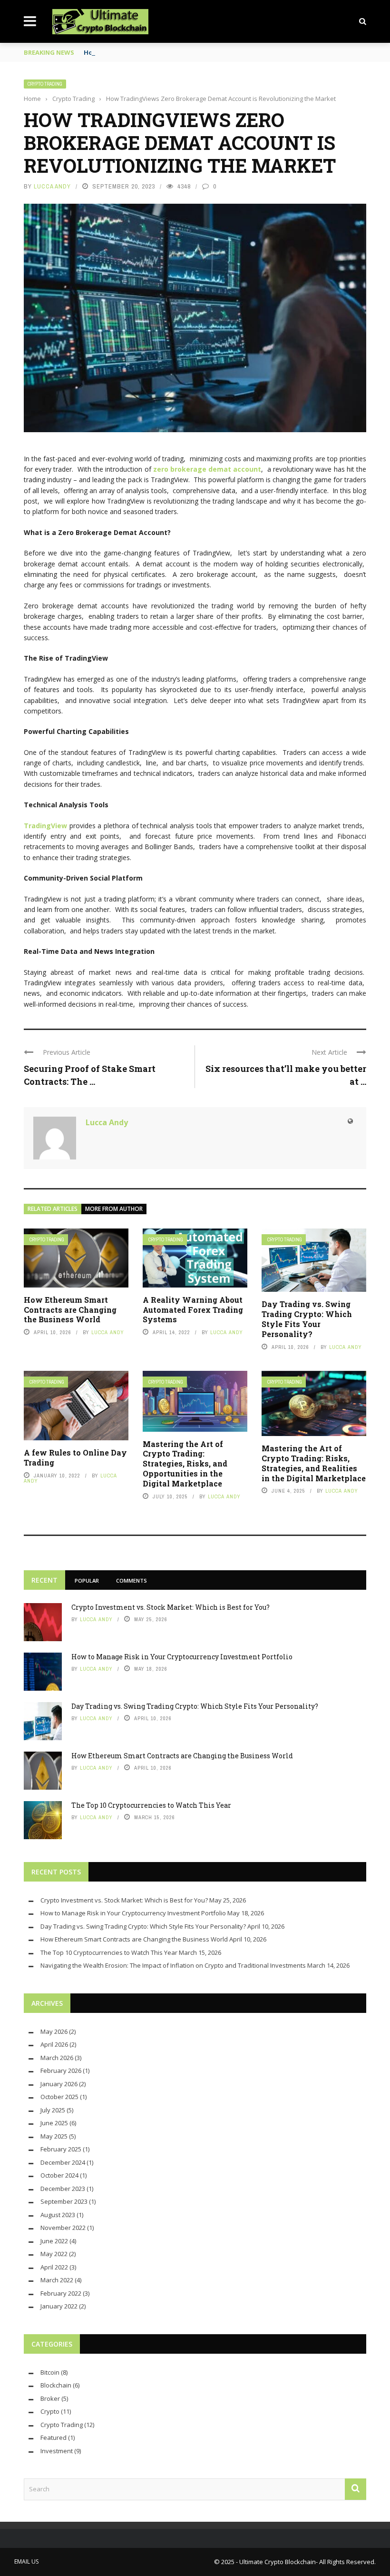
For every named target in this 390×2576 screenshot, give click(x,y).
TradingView (45, 826)
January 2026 (59, 2084)
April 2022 (54, 2267)
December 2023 (63, 2189)
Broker (50, 2398)
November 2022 (63, 2228)
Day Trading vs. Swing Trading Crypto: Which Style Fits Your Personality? (307, 1319)
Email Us (26, 2561)
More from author (114, 1209)
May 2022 (54, 2254)
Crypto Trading (45, 84)
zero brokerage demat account (207, 469)
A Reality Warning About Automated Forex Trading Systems (193, 1310)
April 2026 (54, 2044)
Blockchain (56, 2385)
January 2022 (59, 2306)
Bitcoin (50, 2372)
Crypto (50, 2411)
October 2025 (59, 2097)
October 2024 (59, 2175)
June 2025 (54, 2123)
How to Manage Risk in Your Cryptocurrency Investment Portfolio (182, 1657)
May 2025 (54, 2136)
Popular (87, 1580)
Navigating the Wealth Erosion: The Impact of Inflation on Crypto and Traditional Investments (173, 1965)
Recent (44, 1580)
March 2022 (57, 2280)
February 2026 (61, 2071)
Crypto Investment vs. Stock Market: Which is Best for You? (171, 1607)
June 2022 (54, 2241)
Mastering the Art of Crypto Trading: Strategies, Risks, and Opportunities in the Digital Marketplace (185, 1464)
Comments (132, 1580)
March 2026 (57, 2058)
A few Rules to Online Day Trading (75, 1457)
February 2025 (61, 2149)
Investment (57, 2451)
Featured (54, 2437)
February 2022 (61, 2293)
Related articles (53, 1209)
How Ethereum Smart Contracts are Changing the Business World (70, 1310)
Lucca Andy (52, 186)
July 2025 (53, 2110)
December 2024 (63, 2162)
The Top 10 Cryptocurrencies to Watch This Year (151, 1805)
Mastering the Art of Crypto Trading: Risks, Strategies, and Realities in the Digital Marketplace (314, 1463)
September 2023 (64, 2201)
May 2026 (54, 2031)
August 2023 (58, 2215)
